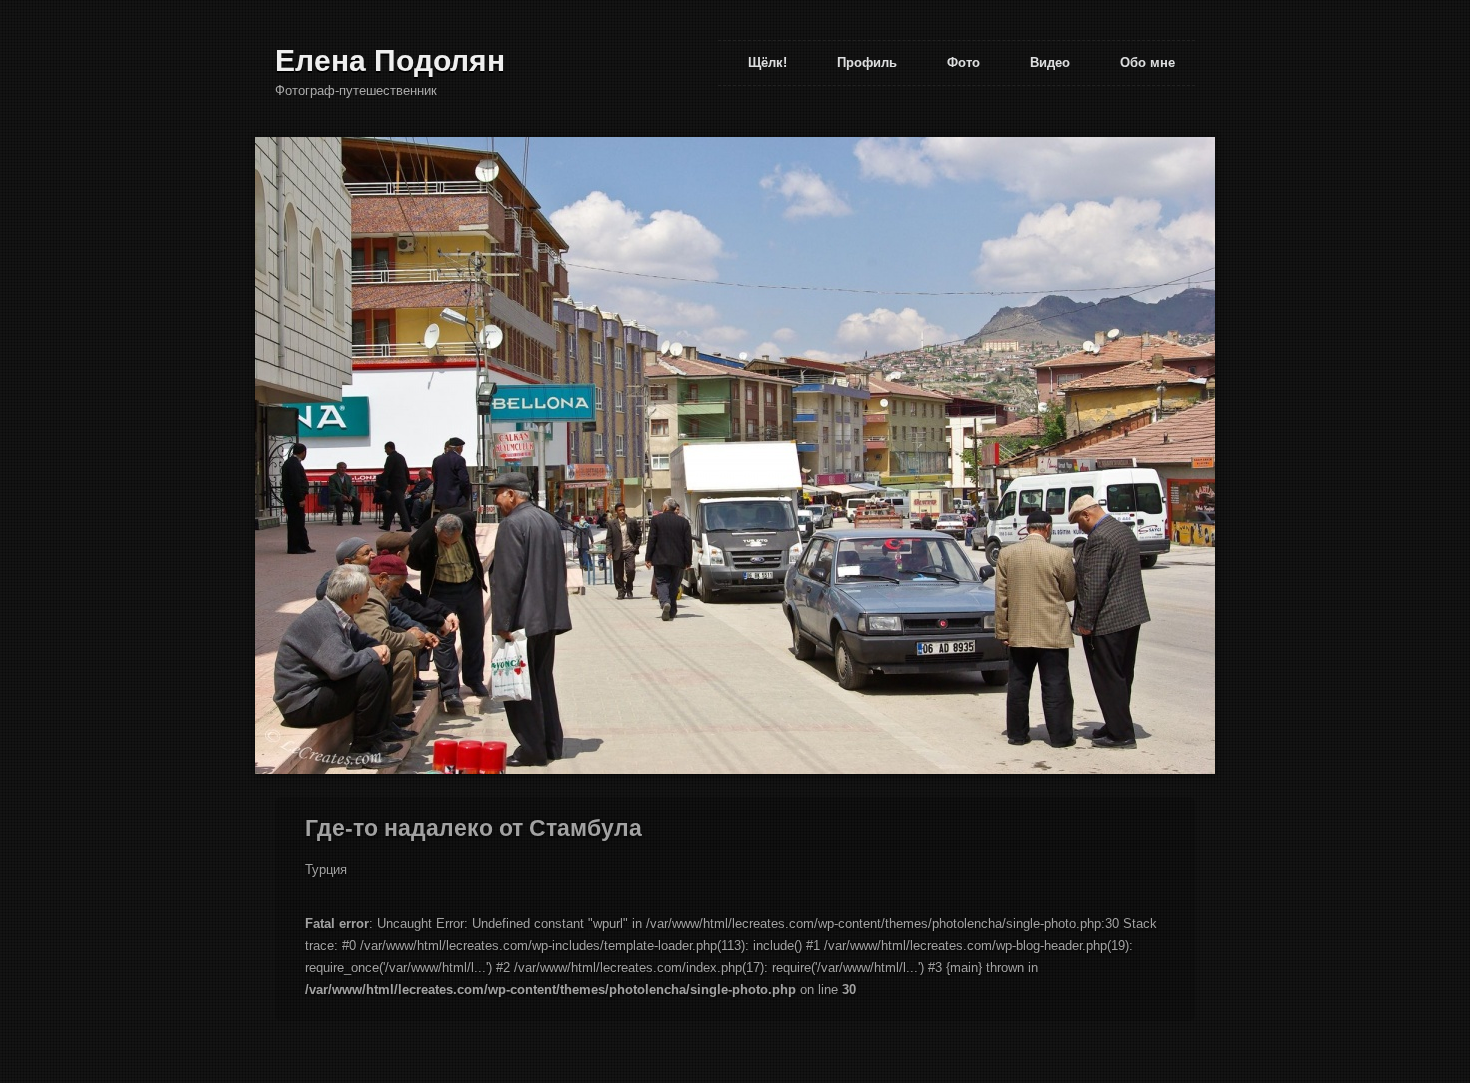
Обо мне (1147, 62)
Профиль (867, 62)
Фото (963, 62)
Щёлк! (767, 62)
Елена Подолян (390, 60)
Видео (1050, 62)
